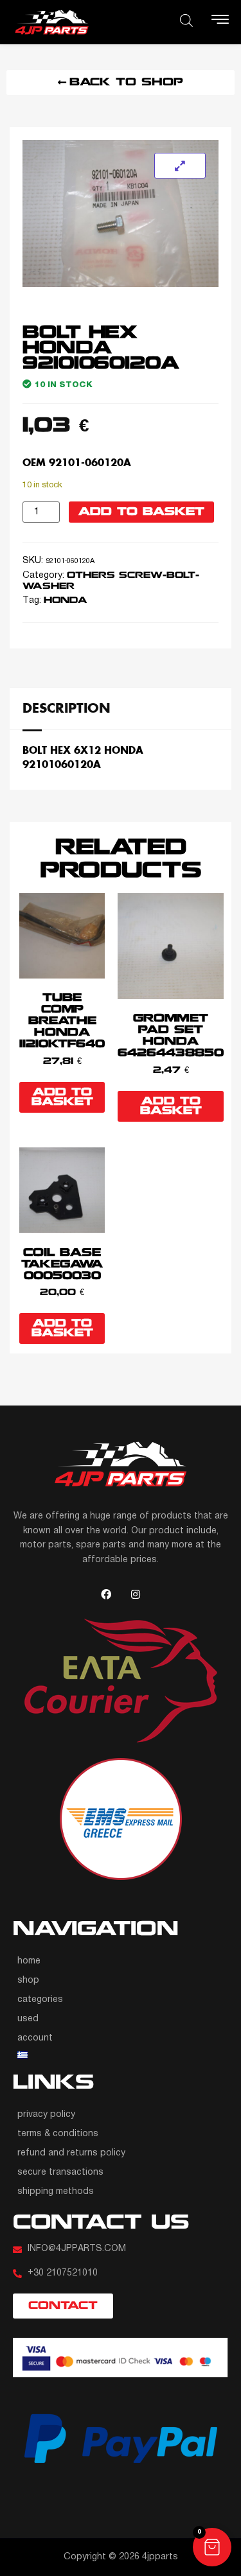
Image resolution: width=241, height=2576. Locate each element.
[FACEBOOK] (106, 1594)
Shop (28, 1980)
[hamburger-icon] (220, 22)
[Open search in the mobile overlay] (186, 21)
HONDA (65, 601)
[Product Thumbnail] (180, 166)
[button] (212, 2547)
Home (29, 1961)
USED (28, 2019)
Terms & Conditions (58, 2134)
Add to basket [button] (62, 1097)
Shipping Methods (56, 2192)
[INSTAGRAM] (136, 1594)
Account (35, 2038)
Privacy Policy (46, 2115)
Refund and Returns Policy (71, 2153)
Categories (40, 2000)
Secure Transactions (60, 2172)
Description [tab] (67, 708)
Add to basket (141, 512)
